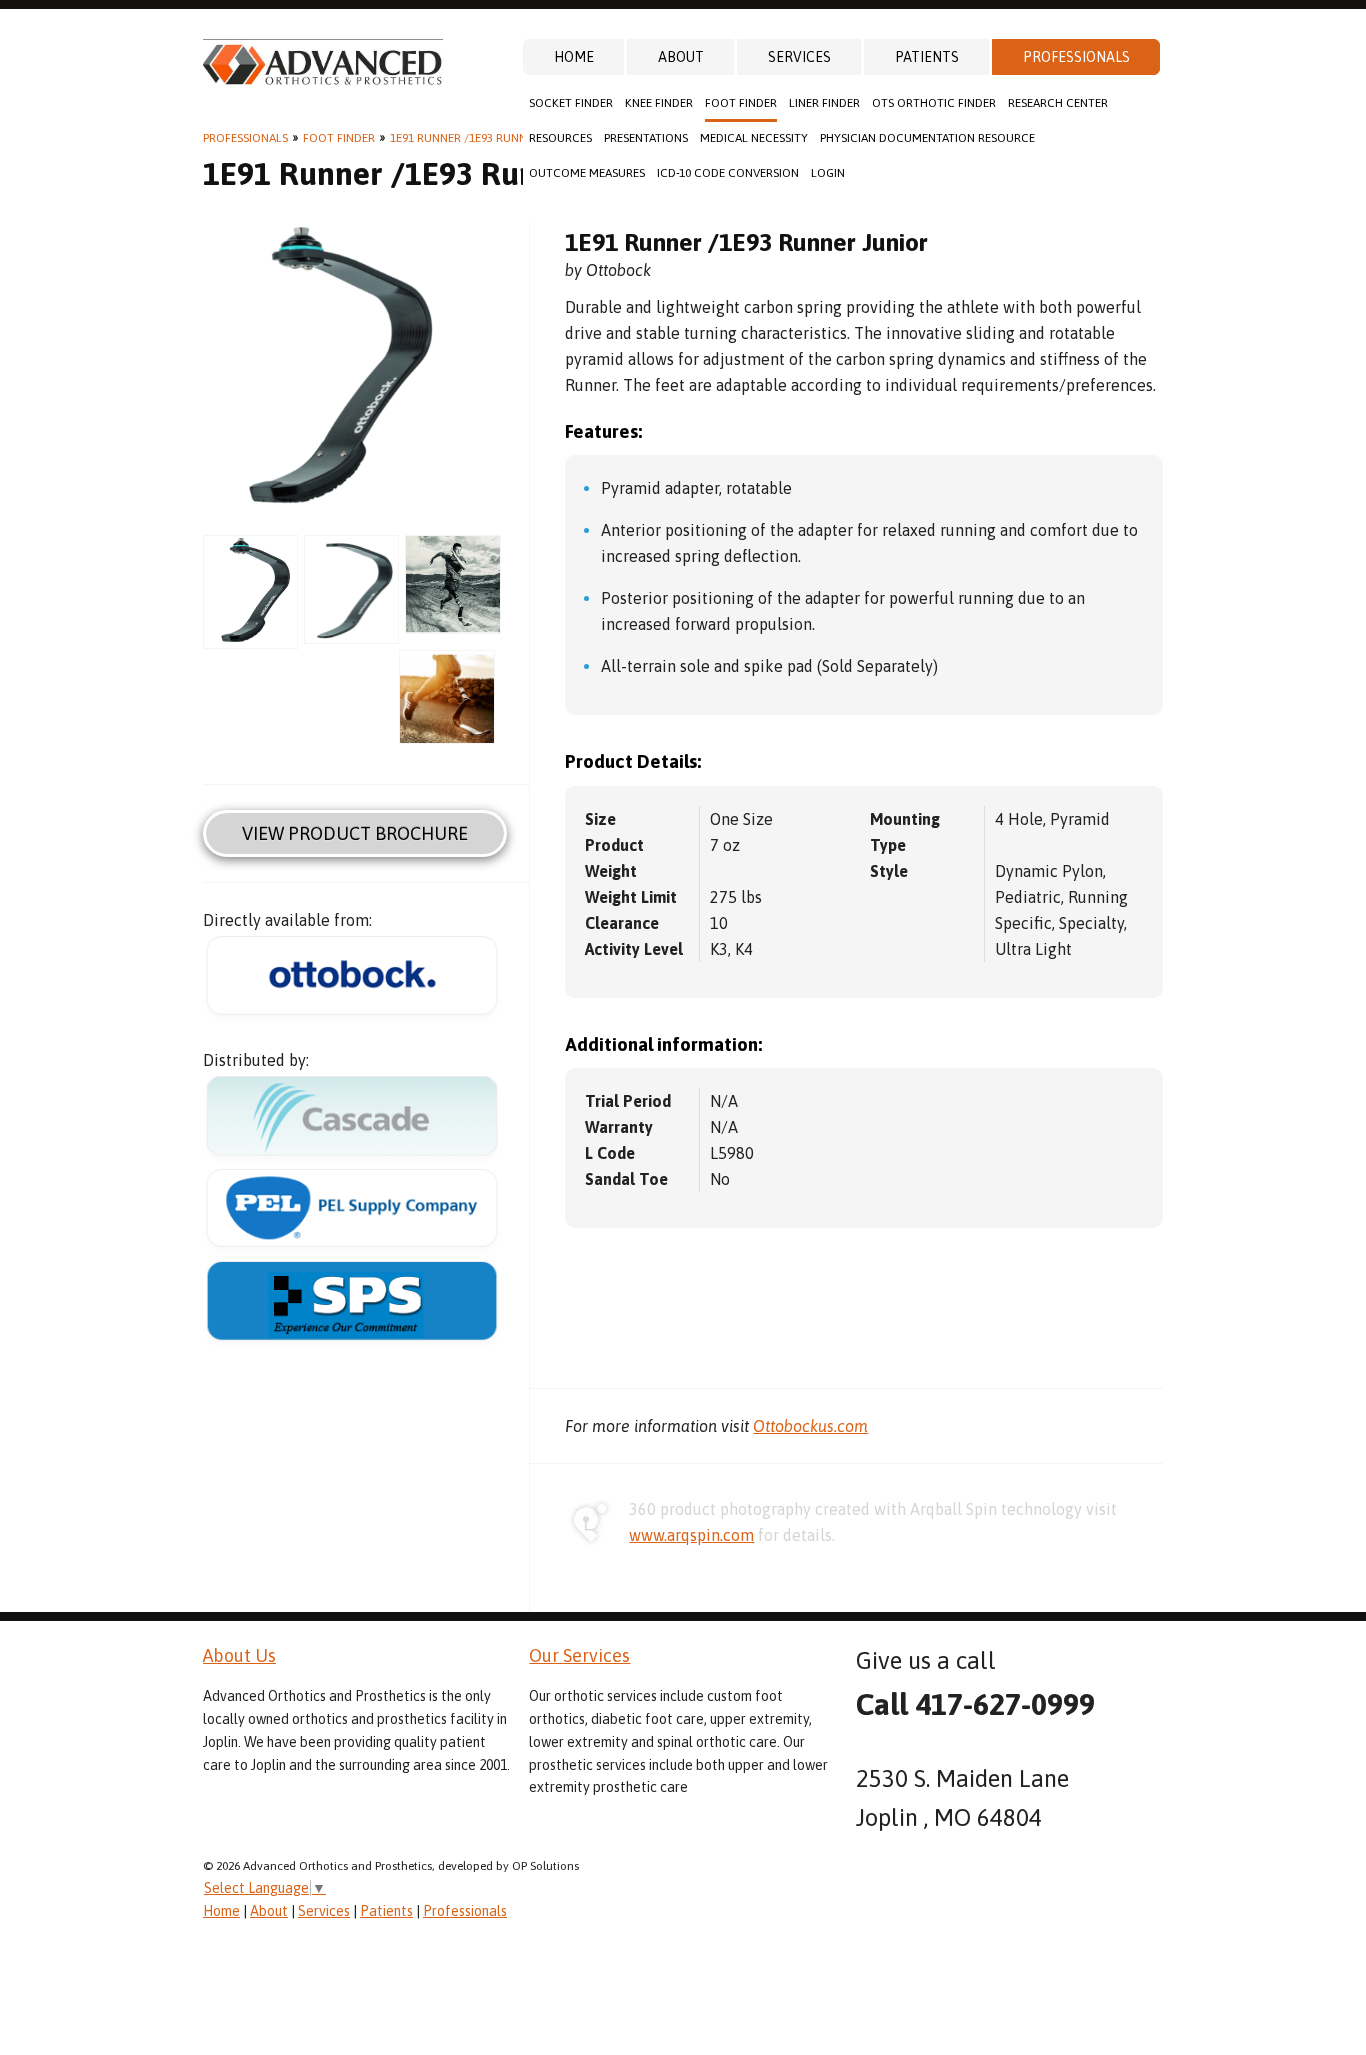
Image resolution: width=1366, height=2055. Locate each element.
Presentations (646, 138)
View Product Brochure (355, 833)
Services (799, 57)
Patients (927, 57)
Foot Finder (741, 103)
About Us (239, 1655)
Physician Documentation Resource (927, 138)
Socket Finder (571, 103)
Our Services (579, 1655)
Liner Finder (824, 103)
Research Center (1058, 103)
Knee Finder (659, 103)
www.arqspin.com (691, 1535)
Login (828, 173)
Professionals (1076, 57)
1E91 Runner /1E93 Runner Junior (486, 138)
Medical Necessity (754, 138)
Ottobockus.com (810, 1426)
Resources (560, 138)
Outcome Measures (587, 173)
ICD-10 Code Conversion (728, 173)
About (681, 57)
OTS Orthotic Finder (934, 103)
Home (574, 57)
